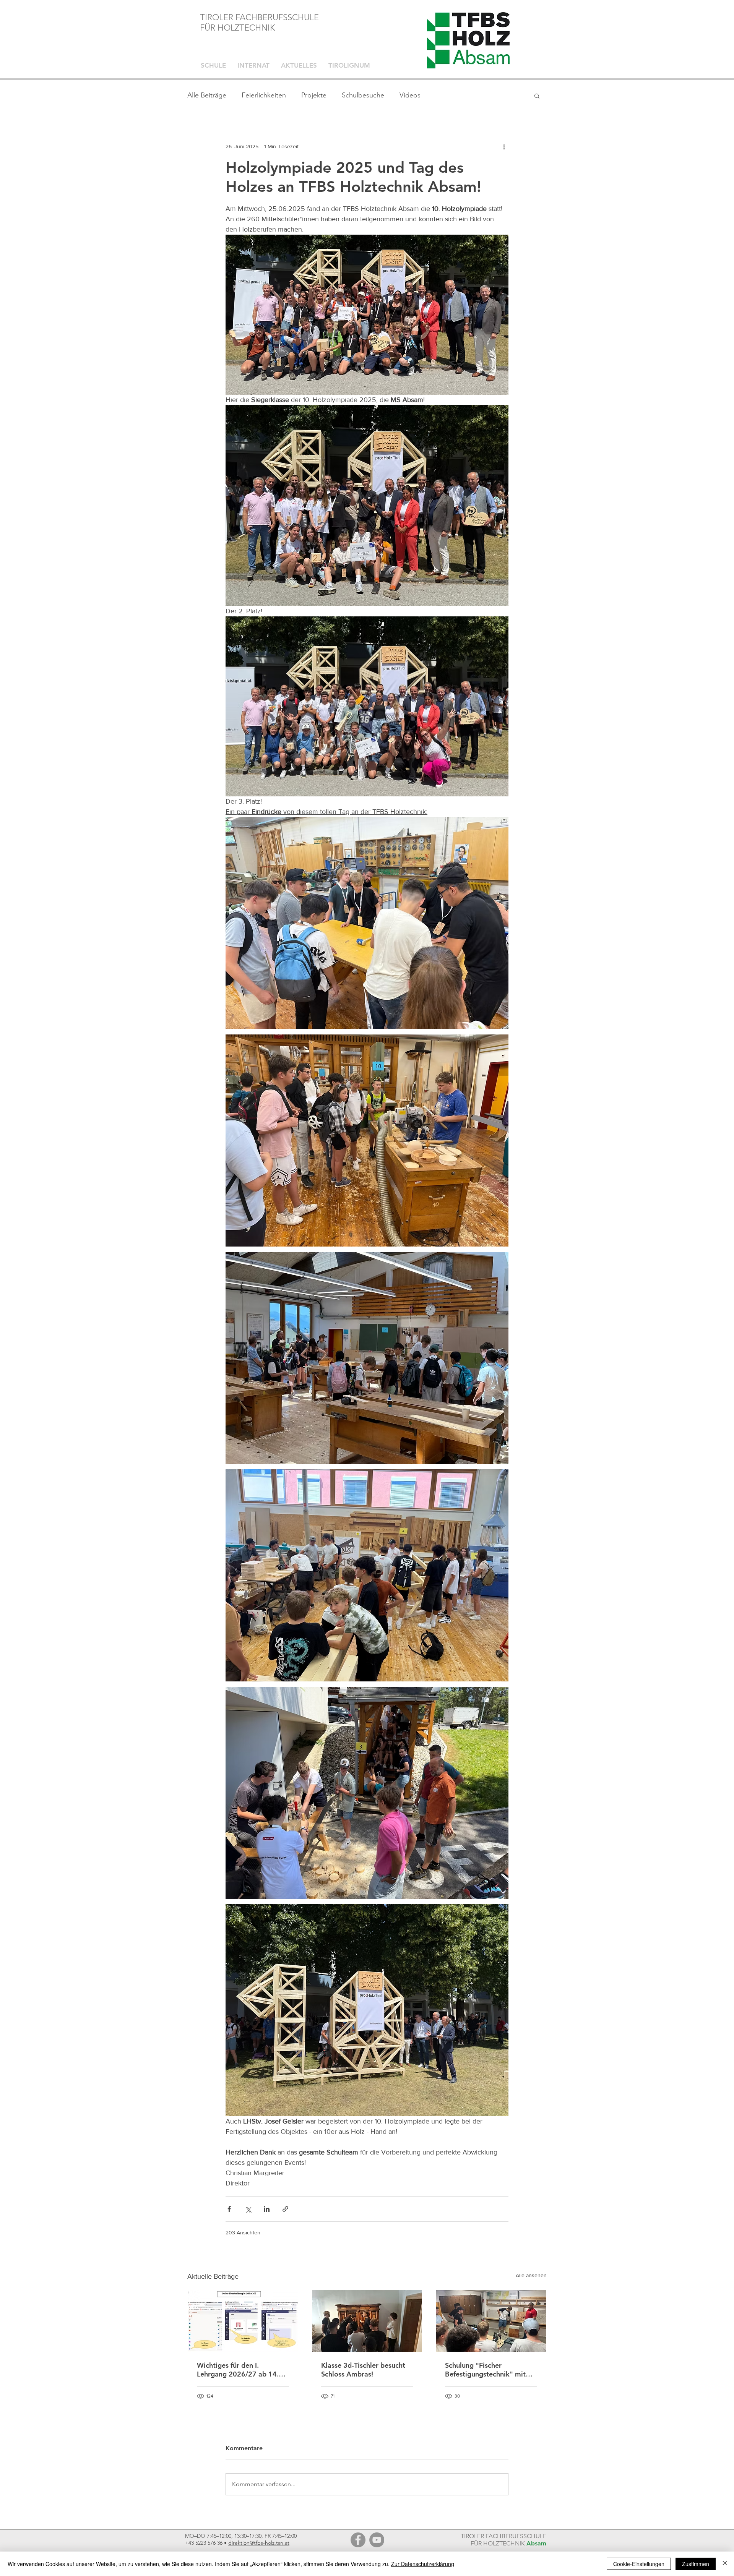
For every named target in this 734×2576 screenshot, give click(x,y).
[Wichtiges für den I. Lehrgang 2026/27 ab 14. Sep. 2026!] (243, 2321)
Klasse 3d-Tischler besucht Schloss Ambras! (363, 2370)
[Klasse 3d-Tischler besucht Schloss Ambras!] (367, 2321)
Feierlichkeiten (264, 95)
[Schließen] (725, 2564)
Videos (410, 95)
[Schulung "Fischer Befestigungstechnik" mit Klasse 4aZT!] (491, 2321)
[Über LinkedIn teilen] (267, 2209)
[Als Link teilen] (285, 2209)
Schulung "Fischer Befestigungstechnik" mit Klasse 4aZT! (485, 2370)
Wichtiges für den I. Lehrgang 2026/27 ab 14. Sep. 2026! (238, 2370)
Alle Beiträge (207, 95)
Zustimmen (696, 2564)
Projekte (314, 95)
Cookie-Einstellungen (639, 2564)
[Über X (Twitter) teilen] (248, 2209)
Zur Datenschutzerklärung (423, 2564)
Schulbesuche (363, 95)
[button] (537, 96)
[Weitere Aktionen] (504, 146)
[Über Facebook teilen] (229, 2209)
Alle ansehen (531, 2275)
